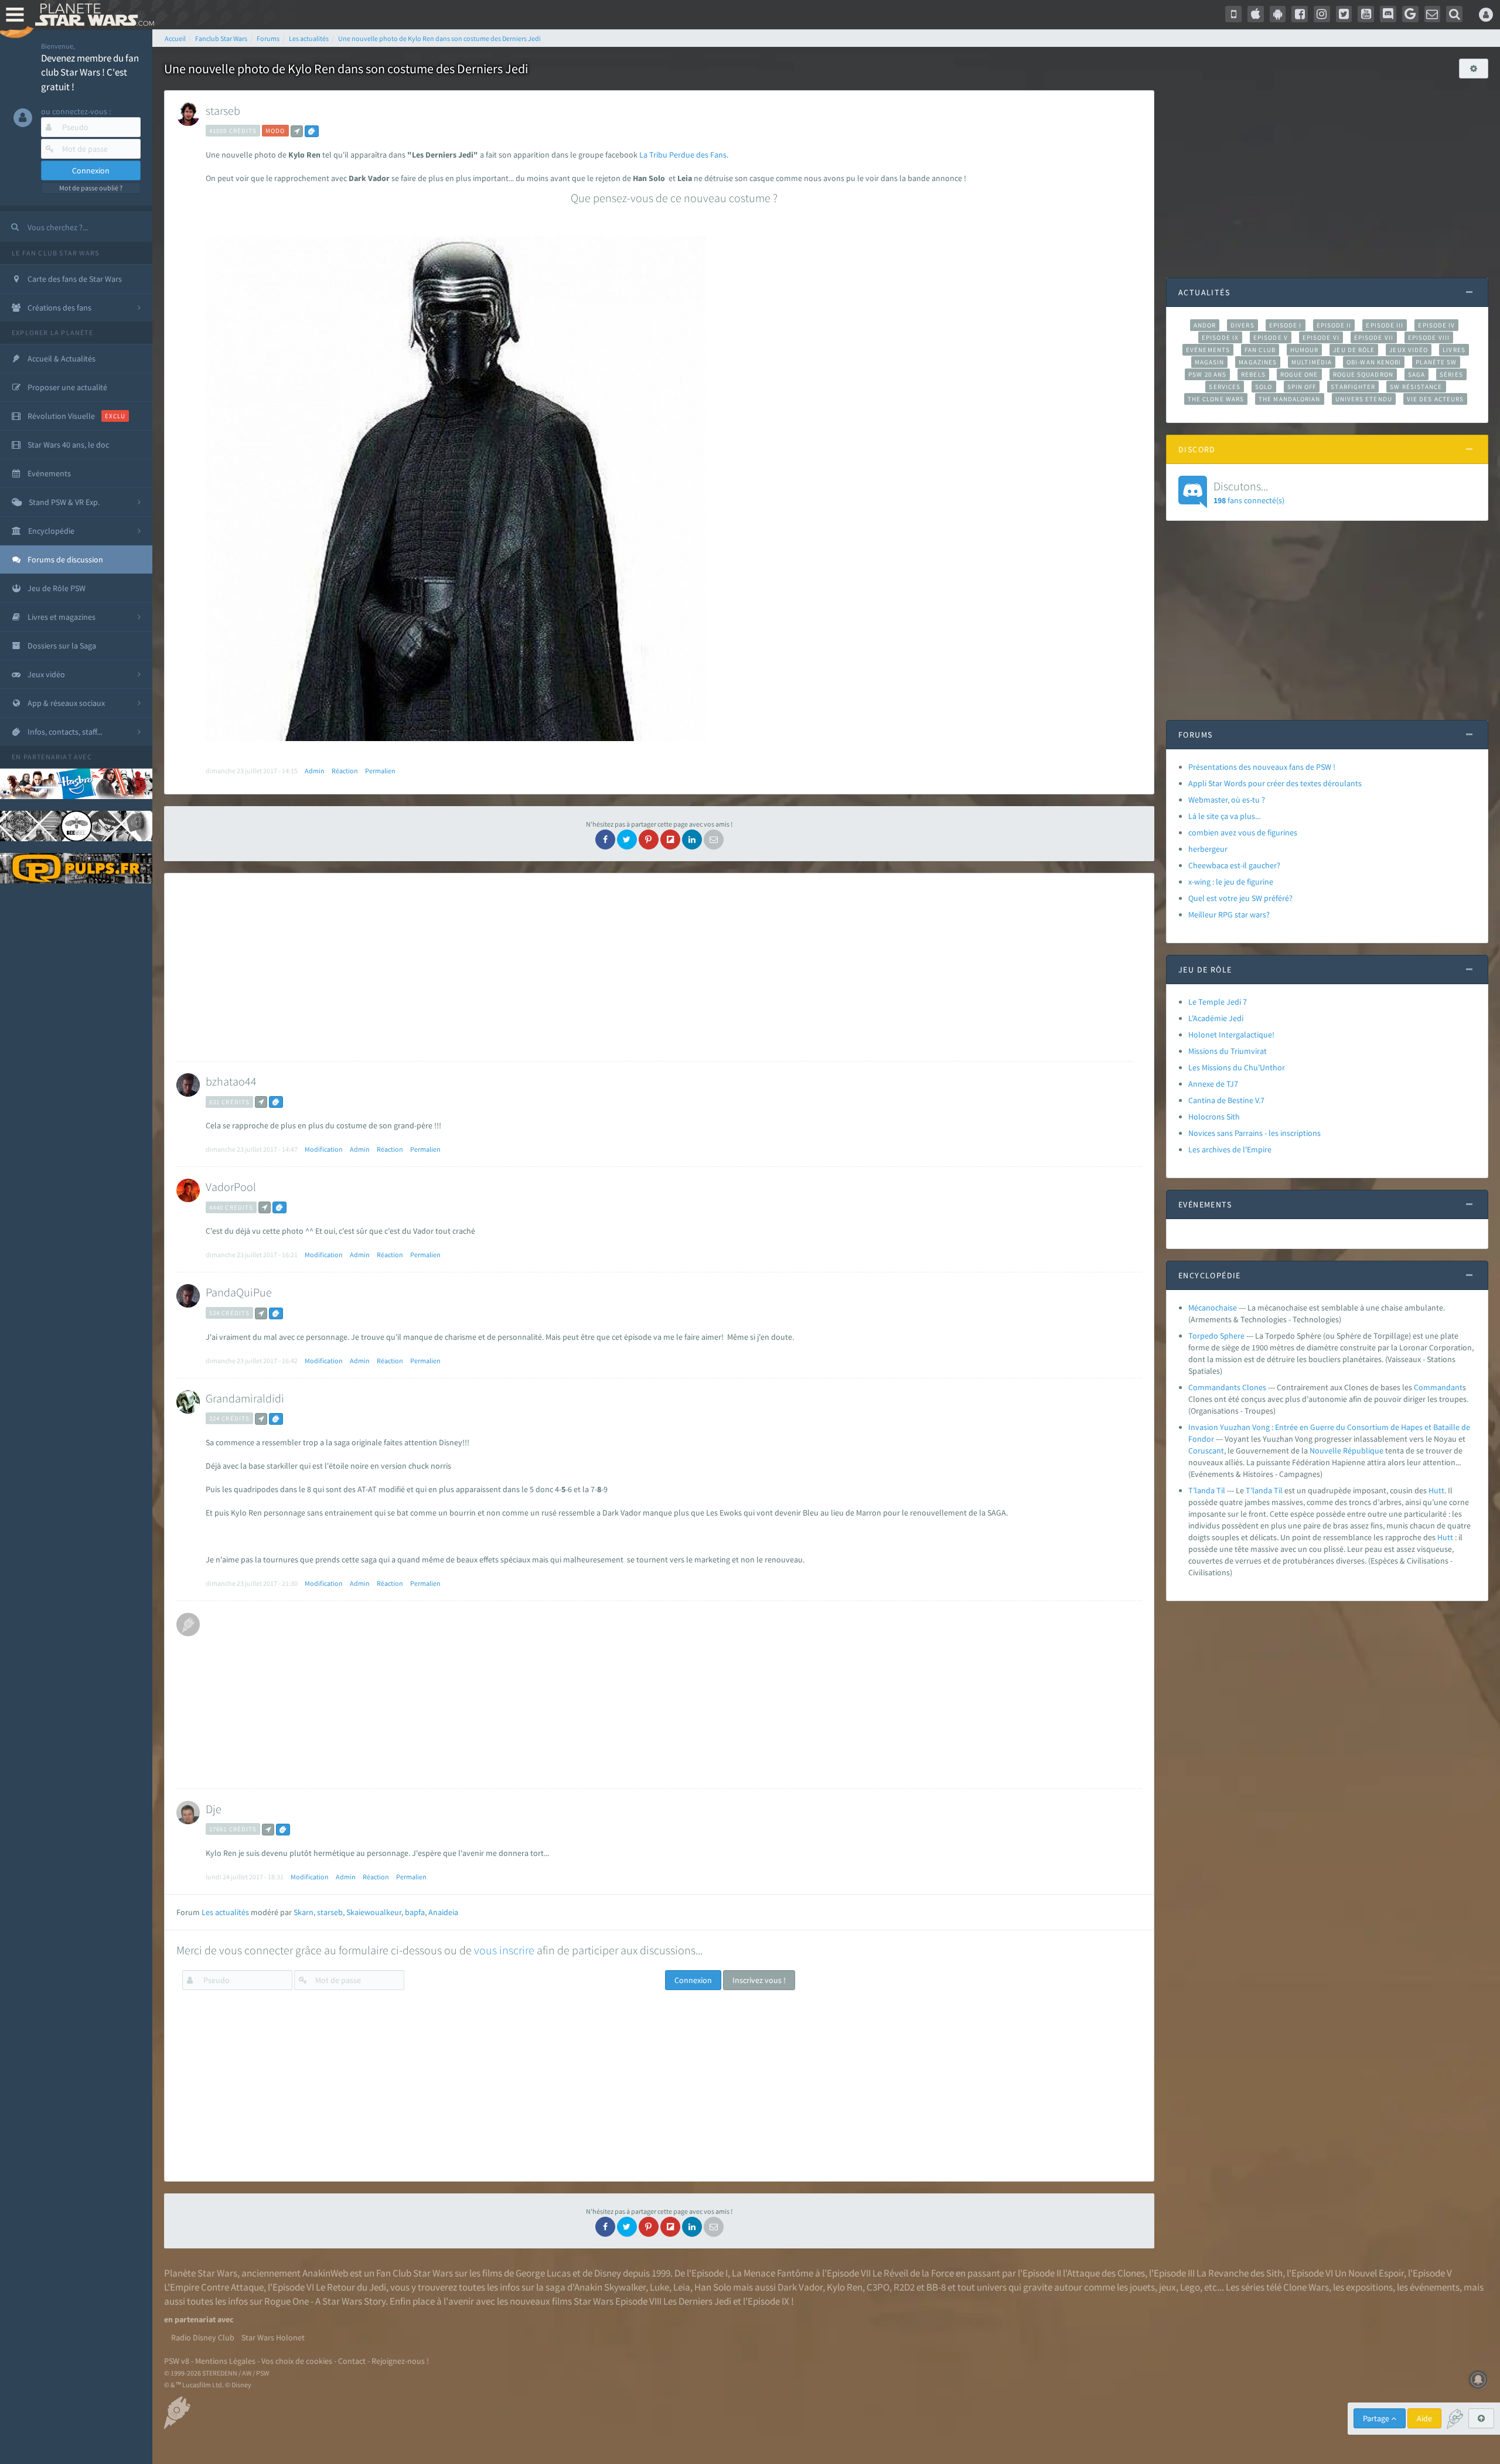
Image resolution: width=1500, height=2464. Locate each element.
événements (1435, 2287)
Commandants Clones (1227, 1387)
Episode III (1385, 325)
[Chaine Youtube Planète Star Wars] (1366, 14)
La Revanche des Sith (1240, 2273)
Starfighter (1353, 387)
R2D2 (904, 2287)
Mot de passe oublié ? (91, 188)
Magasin (1210, 362)
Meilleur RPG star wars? (1229, 914)
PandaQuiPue (239, 1292)
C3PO (878, 2287)
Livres (1454, 350)
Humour (1305, 350)
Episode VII (1374, 337)
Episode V (1271, 337)
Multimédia (1312, 362)
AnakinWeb (325, 2273)
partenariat (48, 757)
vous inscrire (504, 1950)
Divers (1242, 325)
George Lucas (543, 2273)
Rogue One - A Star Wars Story (325, 2301)
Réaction (345, 771)
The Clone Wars (1216, 399)
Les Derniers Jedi (697, 2301)
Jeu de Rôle (1354, 350)
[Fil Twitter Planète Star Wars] (1344, 14)
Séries (1451, 374)
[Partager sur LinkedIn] (692, 839)
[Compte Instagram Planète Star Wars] (1322, 14)
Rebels (1253, 374)
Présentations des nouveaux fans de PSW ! (1262, 767)
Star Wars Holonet (273, 2337)
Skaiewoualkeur (374, 1912)
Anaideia (443, 1912)
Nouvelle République (1346, 1451)
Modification (324, 1149)
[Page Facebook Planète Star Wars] (1300, 14)
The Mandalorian (1289, 399)
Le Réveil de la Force (913, 2273)
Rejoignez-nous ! (400, 2361)
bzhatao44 (231, 1081)
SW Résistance (1416, 387)
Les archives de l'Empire (1230, 1149)
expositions (1369, 2287)
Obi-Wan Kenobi (1374, 362)
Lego (1190, 2287)
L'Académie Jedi (1216, 1018)
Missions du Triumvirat (1228, 1051)
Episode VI (1321, 337)
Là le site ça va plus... (1224, 816)
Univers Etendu (1364, 399)
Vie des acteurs (1435, 399)
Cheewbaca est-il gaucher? (1234, 865)
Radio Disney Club (203, 2337)
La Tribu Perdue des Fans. (684, 155)
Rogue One (1299, 374)
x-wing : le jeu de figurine (1231, 882)
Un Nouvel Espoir (1369, 2273)
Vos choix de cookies (297, 2361)
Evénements (1208, 350)
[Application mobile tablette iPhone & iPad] (1256, 14)
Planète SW (1436, 362)
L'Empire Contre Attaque (214, 2287)
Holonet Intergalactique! (1231, 1035)
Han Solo (713, 2287)
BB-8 (936, 2287)
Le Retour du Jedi (351, 2287)
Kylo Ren (845, 2287)
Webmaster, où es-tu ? (1227, 800)
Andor (1205, 325)
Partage (1377, 2418)
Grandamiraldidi (245, 1398)
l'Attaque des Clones (1104, 2273)
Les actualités (225, 1912)
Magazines (1258, 362)
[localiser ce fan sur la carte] (297, 131)
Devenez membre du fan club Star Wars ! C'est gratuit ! (90, 72)
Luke (659, 2287)
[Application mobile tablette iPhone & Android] (1233, 14)
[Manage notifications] (1478, 2380)
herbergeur (1208, 849)
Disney (608, 2273)
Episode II (1334, 325)
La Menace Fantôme (773, 2273)
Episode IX (1220, 337)
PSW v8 (177, 2361)
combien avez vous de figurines (1243, 832)
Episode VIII (1429, 337)
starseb (223, 110)
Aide (1424, 2418)
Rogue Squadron (1363, 374)
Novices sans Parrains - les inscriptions (1254, 1133)
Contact (352, 2361)
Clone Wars (1306, 2287)
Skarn (304, 1912)
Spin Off (1302, 387)
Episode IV (1436, 325)
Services (1225, 387)
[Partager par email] (714, 839)
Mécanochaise (1213, 1308)
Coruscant (1206, 1451)
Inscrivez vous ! (759, 1980)
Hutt (1436, 1490)
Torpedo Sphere (1216, 1336)
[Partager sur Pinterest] (649, 839)
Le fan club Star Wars (55, 253)
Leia (682, 2287)
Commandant (1438, 1387)
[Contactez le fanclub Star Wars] (1433, 14)
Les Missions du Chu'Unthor (1237, 1067)
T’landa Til (1207, 1490)
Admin (315, 771)
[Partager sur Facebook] (605, 839)
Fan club (1260, 350)
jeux (1167, 2287)
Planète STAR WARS (92, 15)
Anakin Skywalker (610, 2287)
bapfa (415, 1912)
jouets (1142, 2287)
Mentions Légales (225, 2361)
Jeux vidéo (1409, 350)
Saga (1417, 374)
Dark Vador (800, 2287)
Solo (1264, 387)
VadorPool (231, 1187)
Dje (214, 1809)
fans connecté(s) (1249, 492)
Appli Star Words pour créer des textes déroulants (1275, 783)
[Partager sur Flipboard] (670, 839)
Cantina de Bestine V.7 (1226, 1100)
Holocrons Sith (1214, 1117)
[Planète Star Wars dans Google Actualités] (1410, 14)
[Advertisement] (654, 967)
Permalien (380, 771)
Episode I (1286, 325)
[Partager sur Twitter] (627, 839)
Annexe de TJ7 (1213, 1084)
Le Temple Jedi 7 (1218, 1002)
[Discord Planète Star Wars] (1388, 14)
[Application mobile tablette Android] (1278, 14)
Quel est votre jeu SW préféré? (1240, 898)
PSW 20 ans (1207, 374)
